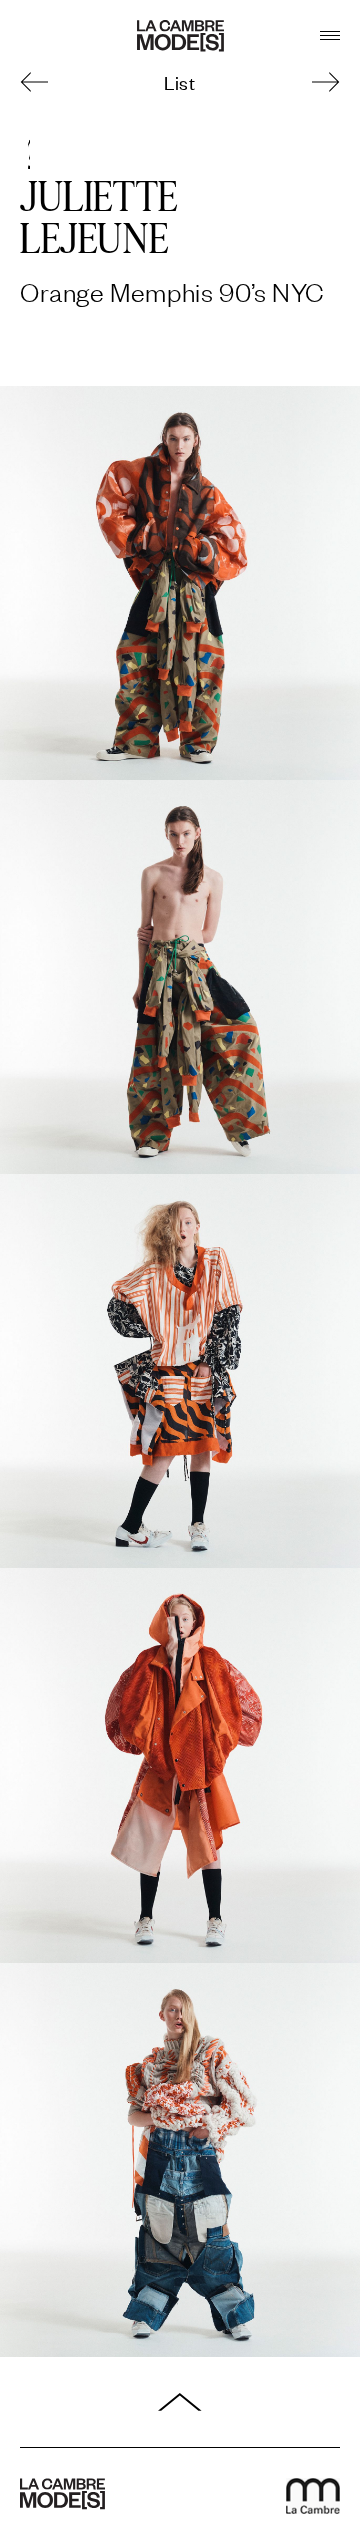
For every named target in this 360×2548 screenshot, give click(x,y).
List (179, 81)
